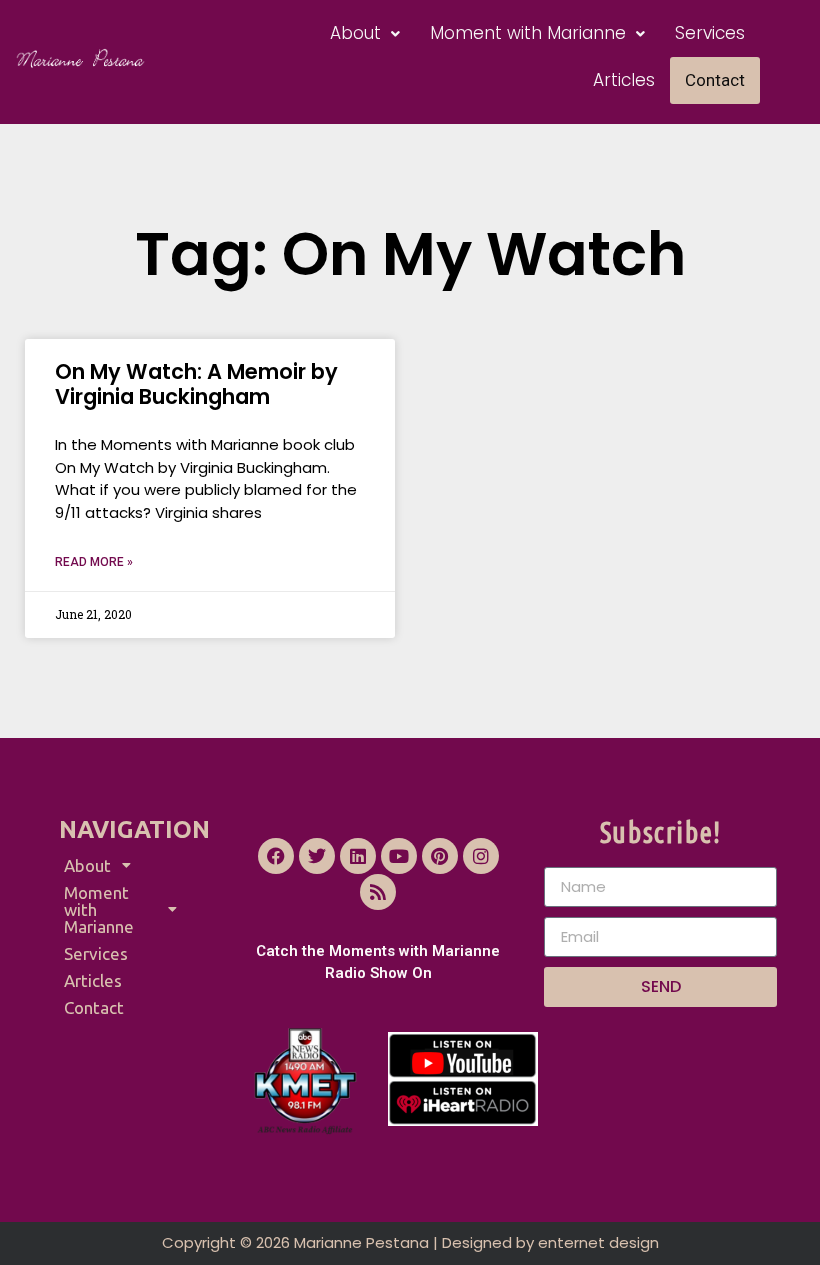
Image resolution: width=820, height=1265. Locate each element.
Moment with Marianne (528, 33)
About (355, 33)
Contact (715, 80)
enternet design (598, 1242)
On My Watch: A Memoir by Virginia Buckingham (196, 384)
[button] (365, 33)
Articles (624, 80)
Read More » (94, 562)
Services (710, 33)
